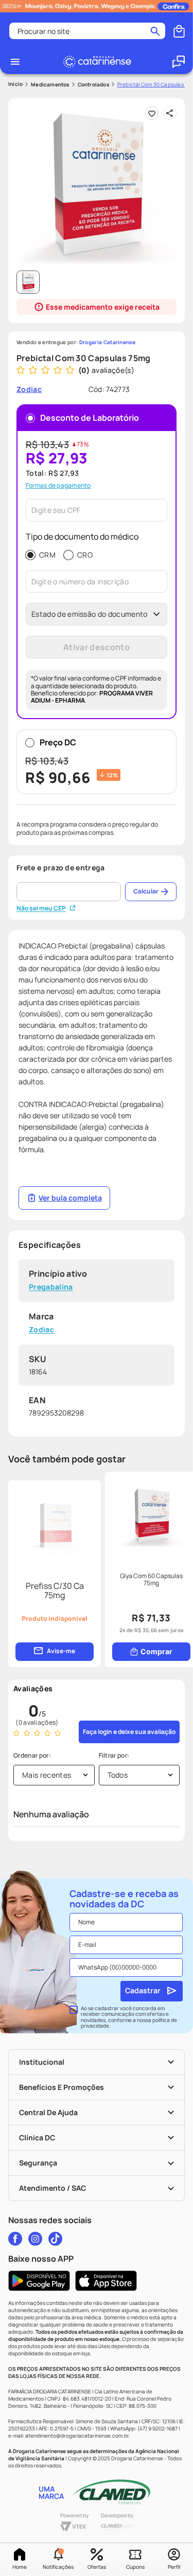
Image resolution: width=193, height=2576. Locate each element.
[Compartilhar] (170, 113)
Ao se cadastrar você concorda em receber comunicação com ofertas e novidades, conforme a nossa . (129, 2017)
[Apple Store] (106, 2281)
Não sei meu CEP (41, 908)
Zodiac (41, 1330)
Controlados (93, 84)
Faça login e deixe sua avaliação (129, 1732)
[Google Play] (39, 2281)
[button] (58, 2560)
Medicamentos (50, 84)
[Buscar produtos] (155, 31)
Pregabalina (51, 1287)
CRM (47, 555)
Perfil (174, 2567)
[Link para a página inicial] (15, 84)
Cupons (135, 2567)
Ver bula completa (70, 1198)
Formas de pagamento (58, 486)
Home (20, 2567)
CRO (85, 555)
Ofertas (97, 2567)
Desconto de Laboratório (90, 418)
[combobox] (87, 31)
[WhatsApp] (179, 62)
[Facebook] (15, 2239)
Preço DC (72, 762)
